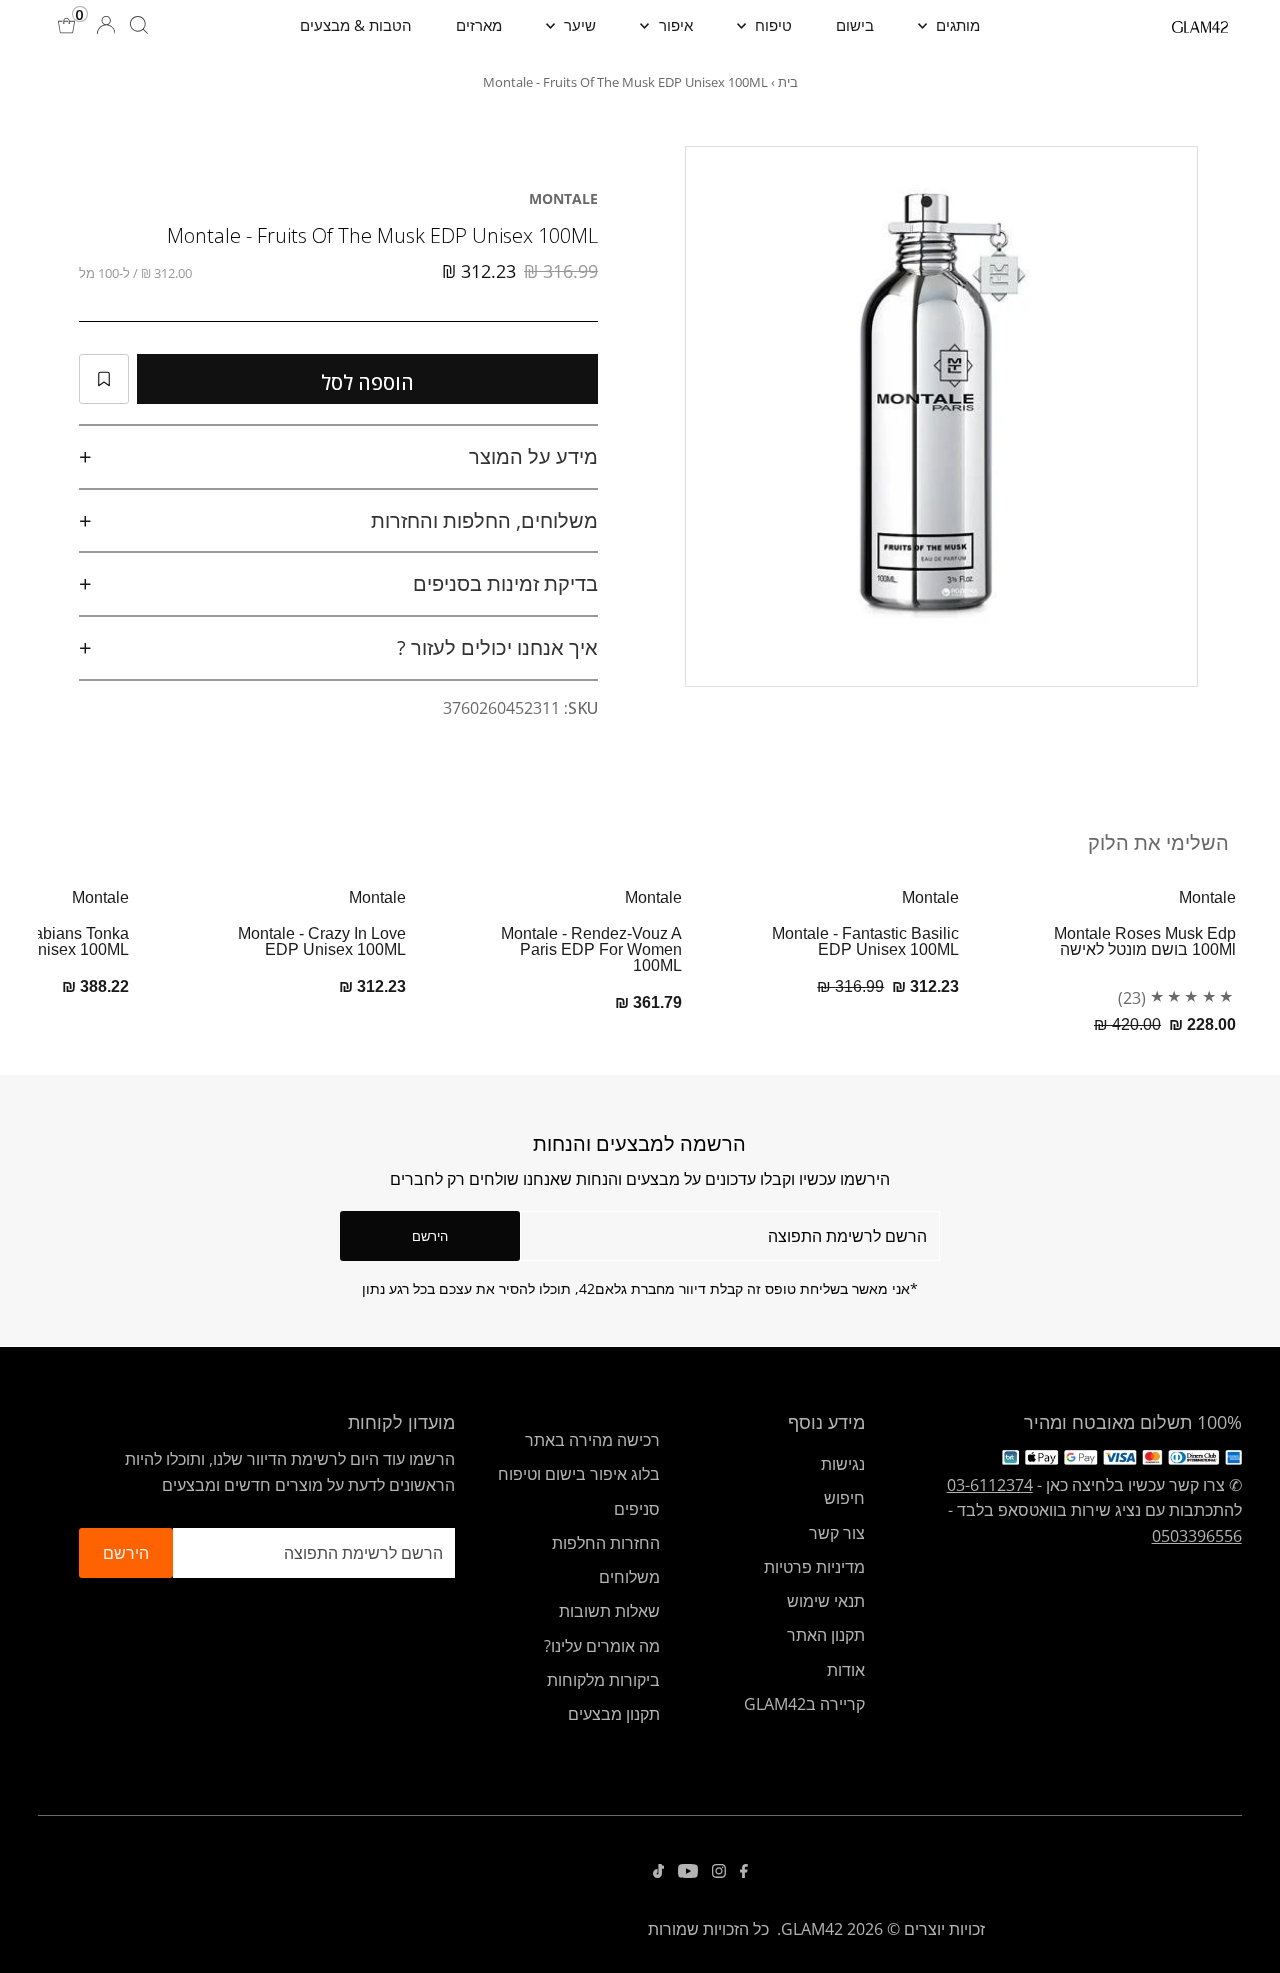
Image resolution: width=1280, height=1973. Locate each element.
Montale (563, 198)
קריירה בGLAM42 (804, 1704)
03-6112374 (990, 1485)
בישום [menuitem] (855, 25)
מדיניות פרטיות (814, 1567)
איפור (674, 25)
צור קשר (837, 1533)
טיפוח (771, 25)
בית (788, 82)
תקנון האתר (826, 1635)
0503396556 (1197, 1536)
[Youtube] (688, 1872)
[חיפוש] (139, 25)
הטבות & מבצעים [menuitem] (356, 25)
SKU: (581, 708)
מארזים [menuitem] (479, 25)
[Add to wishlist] (104, 379)
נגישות (843, 1464)
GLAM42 (812, 1929)
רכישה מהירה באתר (592, 1440)
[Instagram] (719, 1872)
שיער (578, 25)
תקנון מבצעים (614, 1714)
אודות (846, 1670)
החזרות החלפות (606, 1543)
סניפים (637, 1509)
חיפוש (844, 1498)
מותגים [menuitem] (956, 25)
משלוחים (629, 1577)
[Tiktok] (658, 1872)
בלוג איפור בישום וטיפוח (579, 1474)
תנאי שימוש (826, 1601)
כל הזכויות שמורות (708, 1929)
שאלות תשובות (609, 1611)
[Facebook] (744, 1872)
